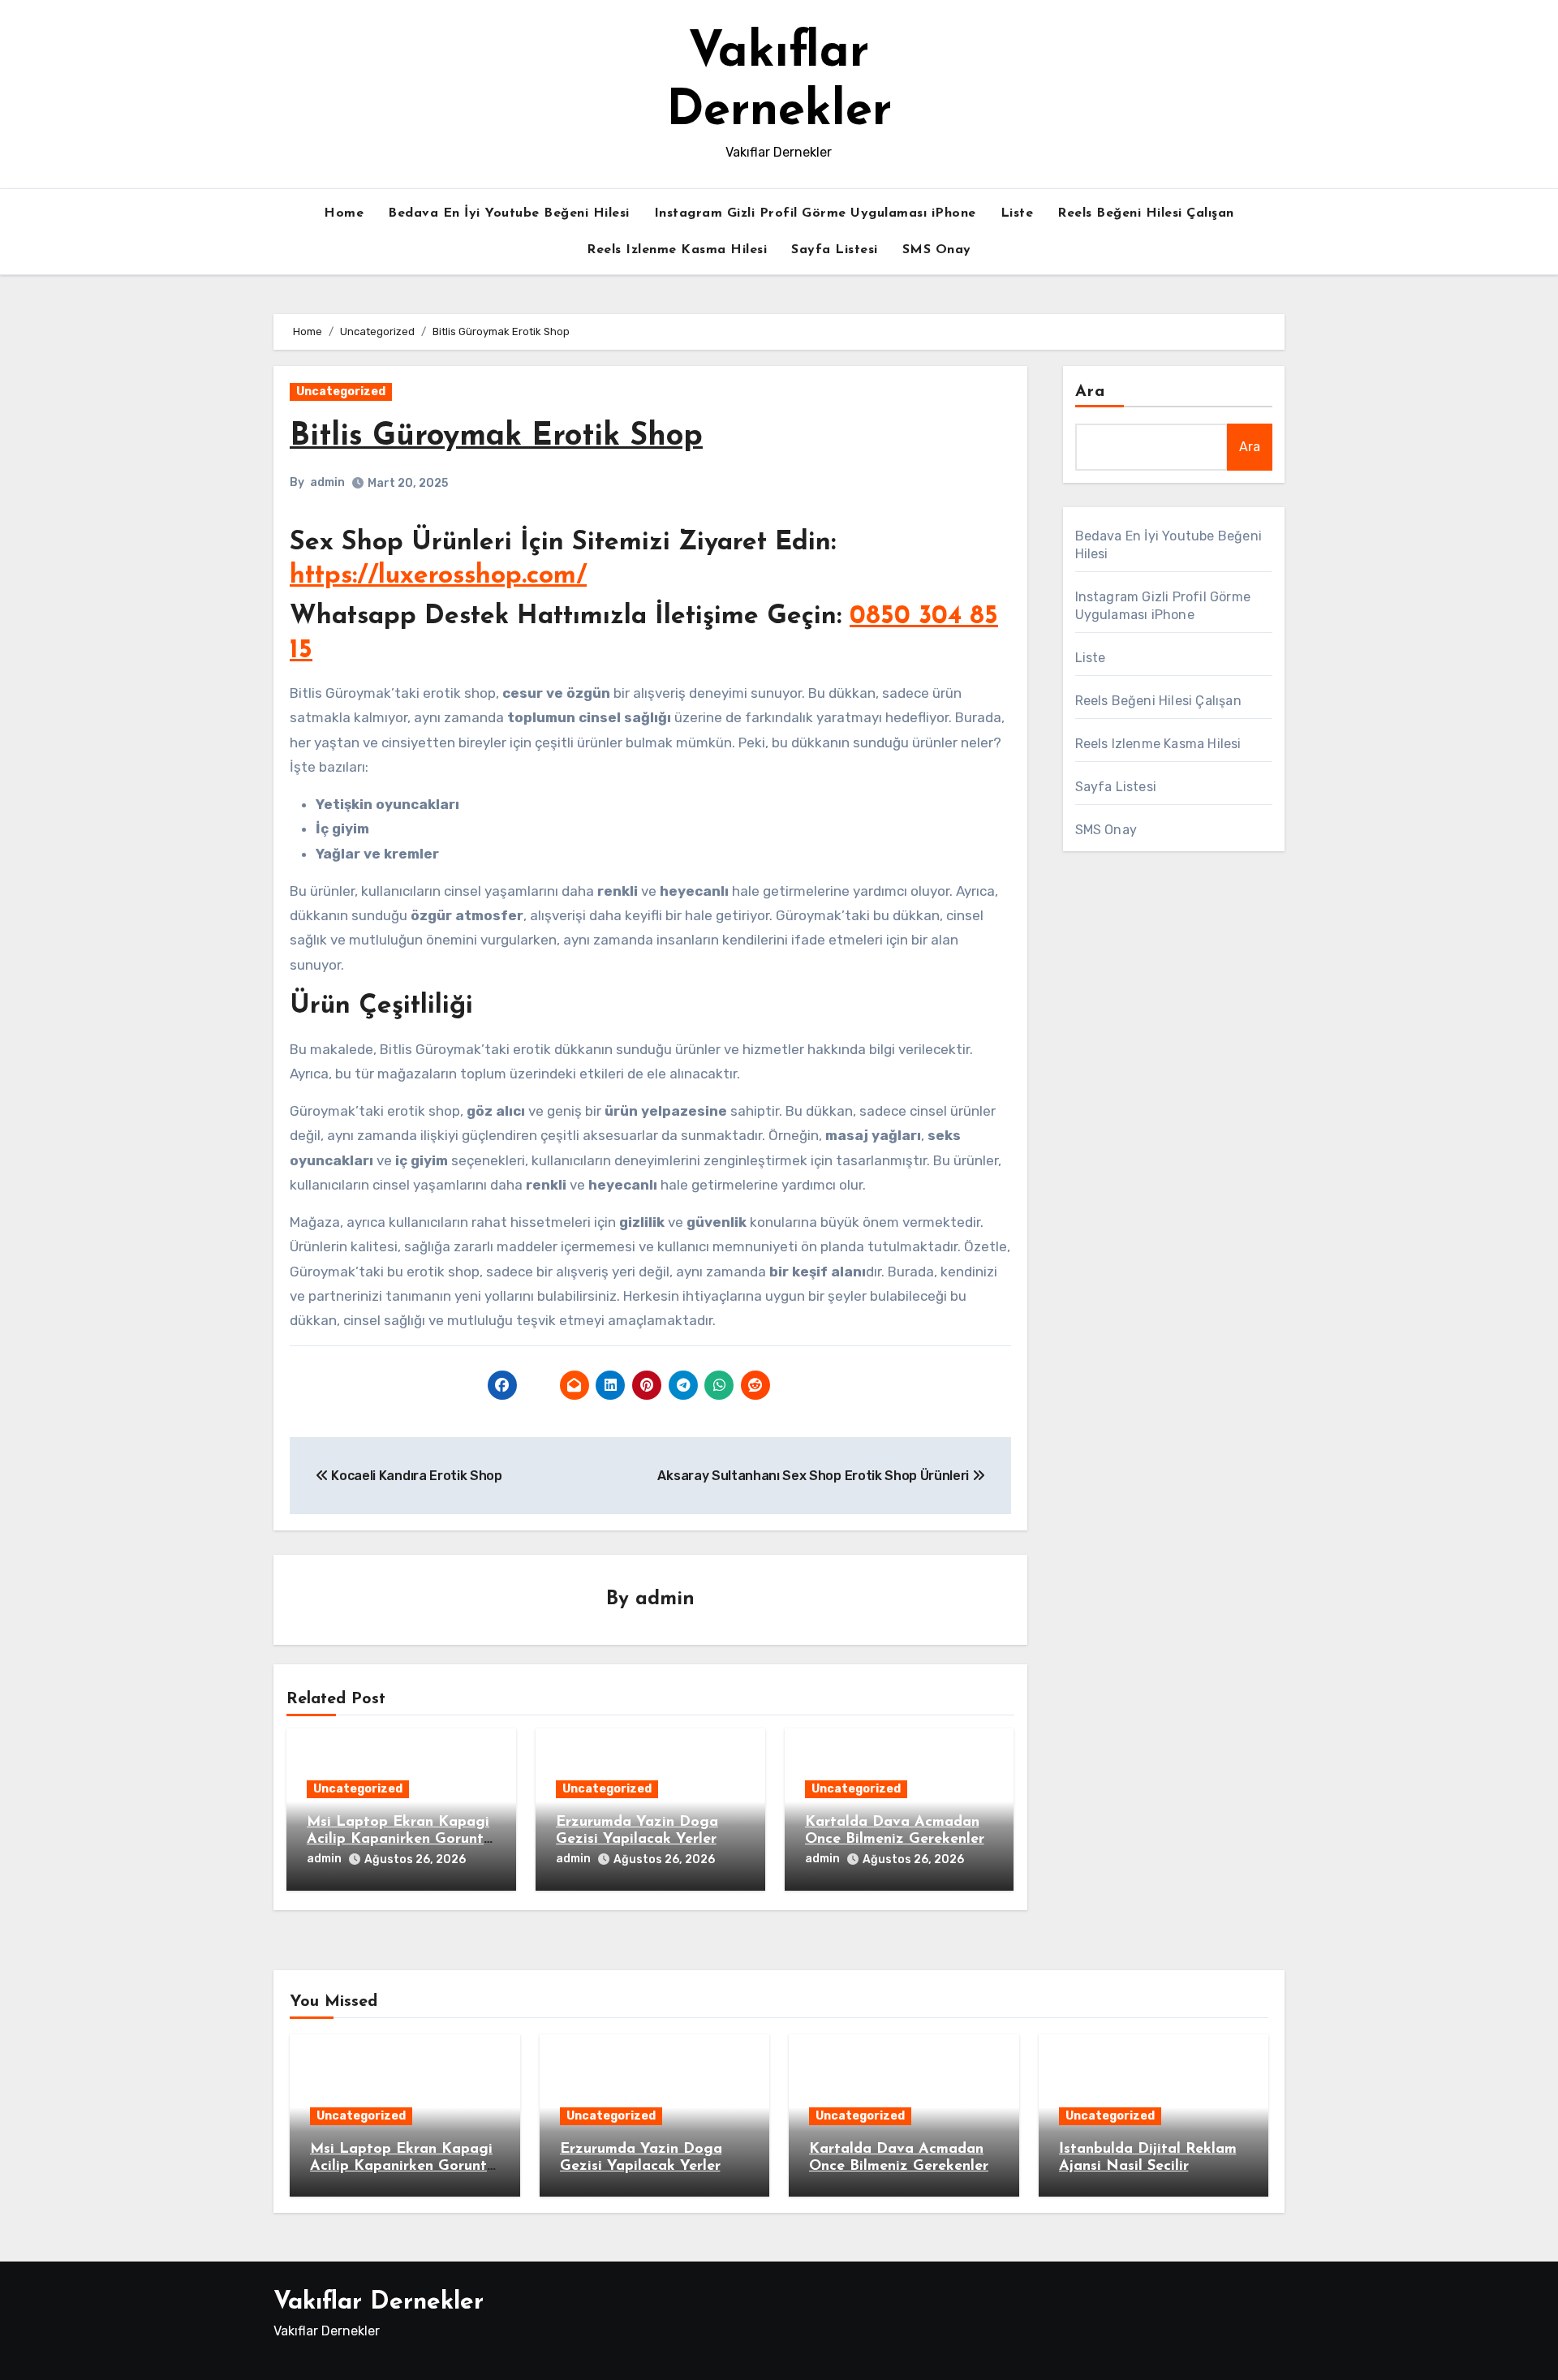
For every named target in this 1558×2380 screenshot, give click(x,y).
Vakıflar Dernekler (379, 2303)
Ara (1090, 392)
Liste (1017, 213)
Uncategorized (341, 392)
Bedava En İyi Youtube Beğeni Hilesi (509, 213)
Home (344, 213)
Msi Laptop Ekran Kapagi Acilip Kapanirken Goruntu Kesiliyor (399, 1840)
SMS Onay (937, 250)
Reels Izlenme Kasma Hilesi (677, 250)
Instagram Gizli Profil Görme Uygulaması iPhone (815, 213)
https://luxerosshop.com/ (438, 576)
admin (327, 482)
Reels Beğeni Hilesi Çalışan (1146, 213)
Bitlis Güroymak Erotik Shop (496, 437)
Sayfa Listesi (835, 250)
